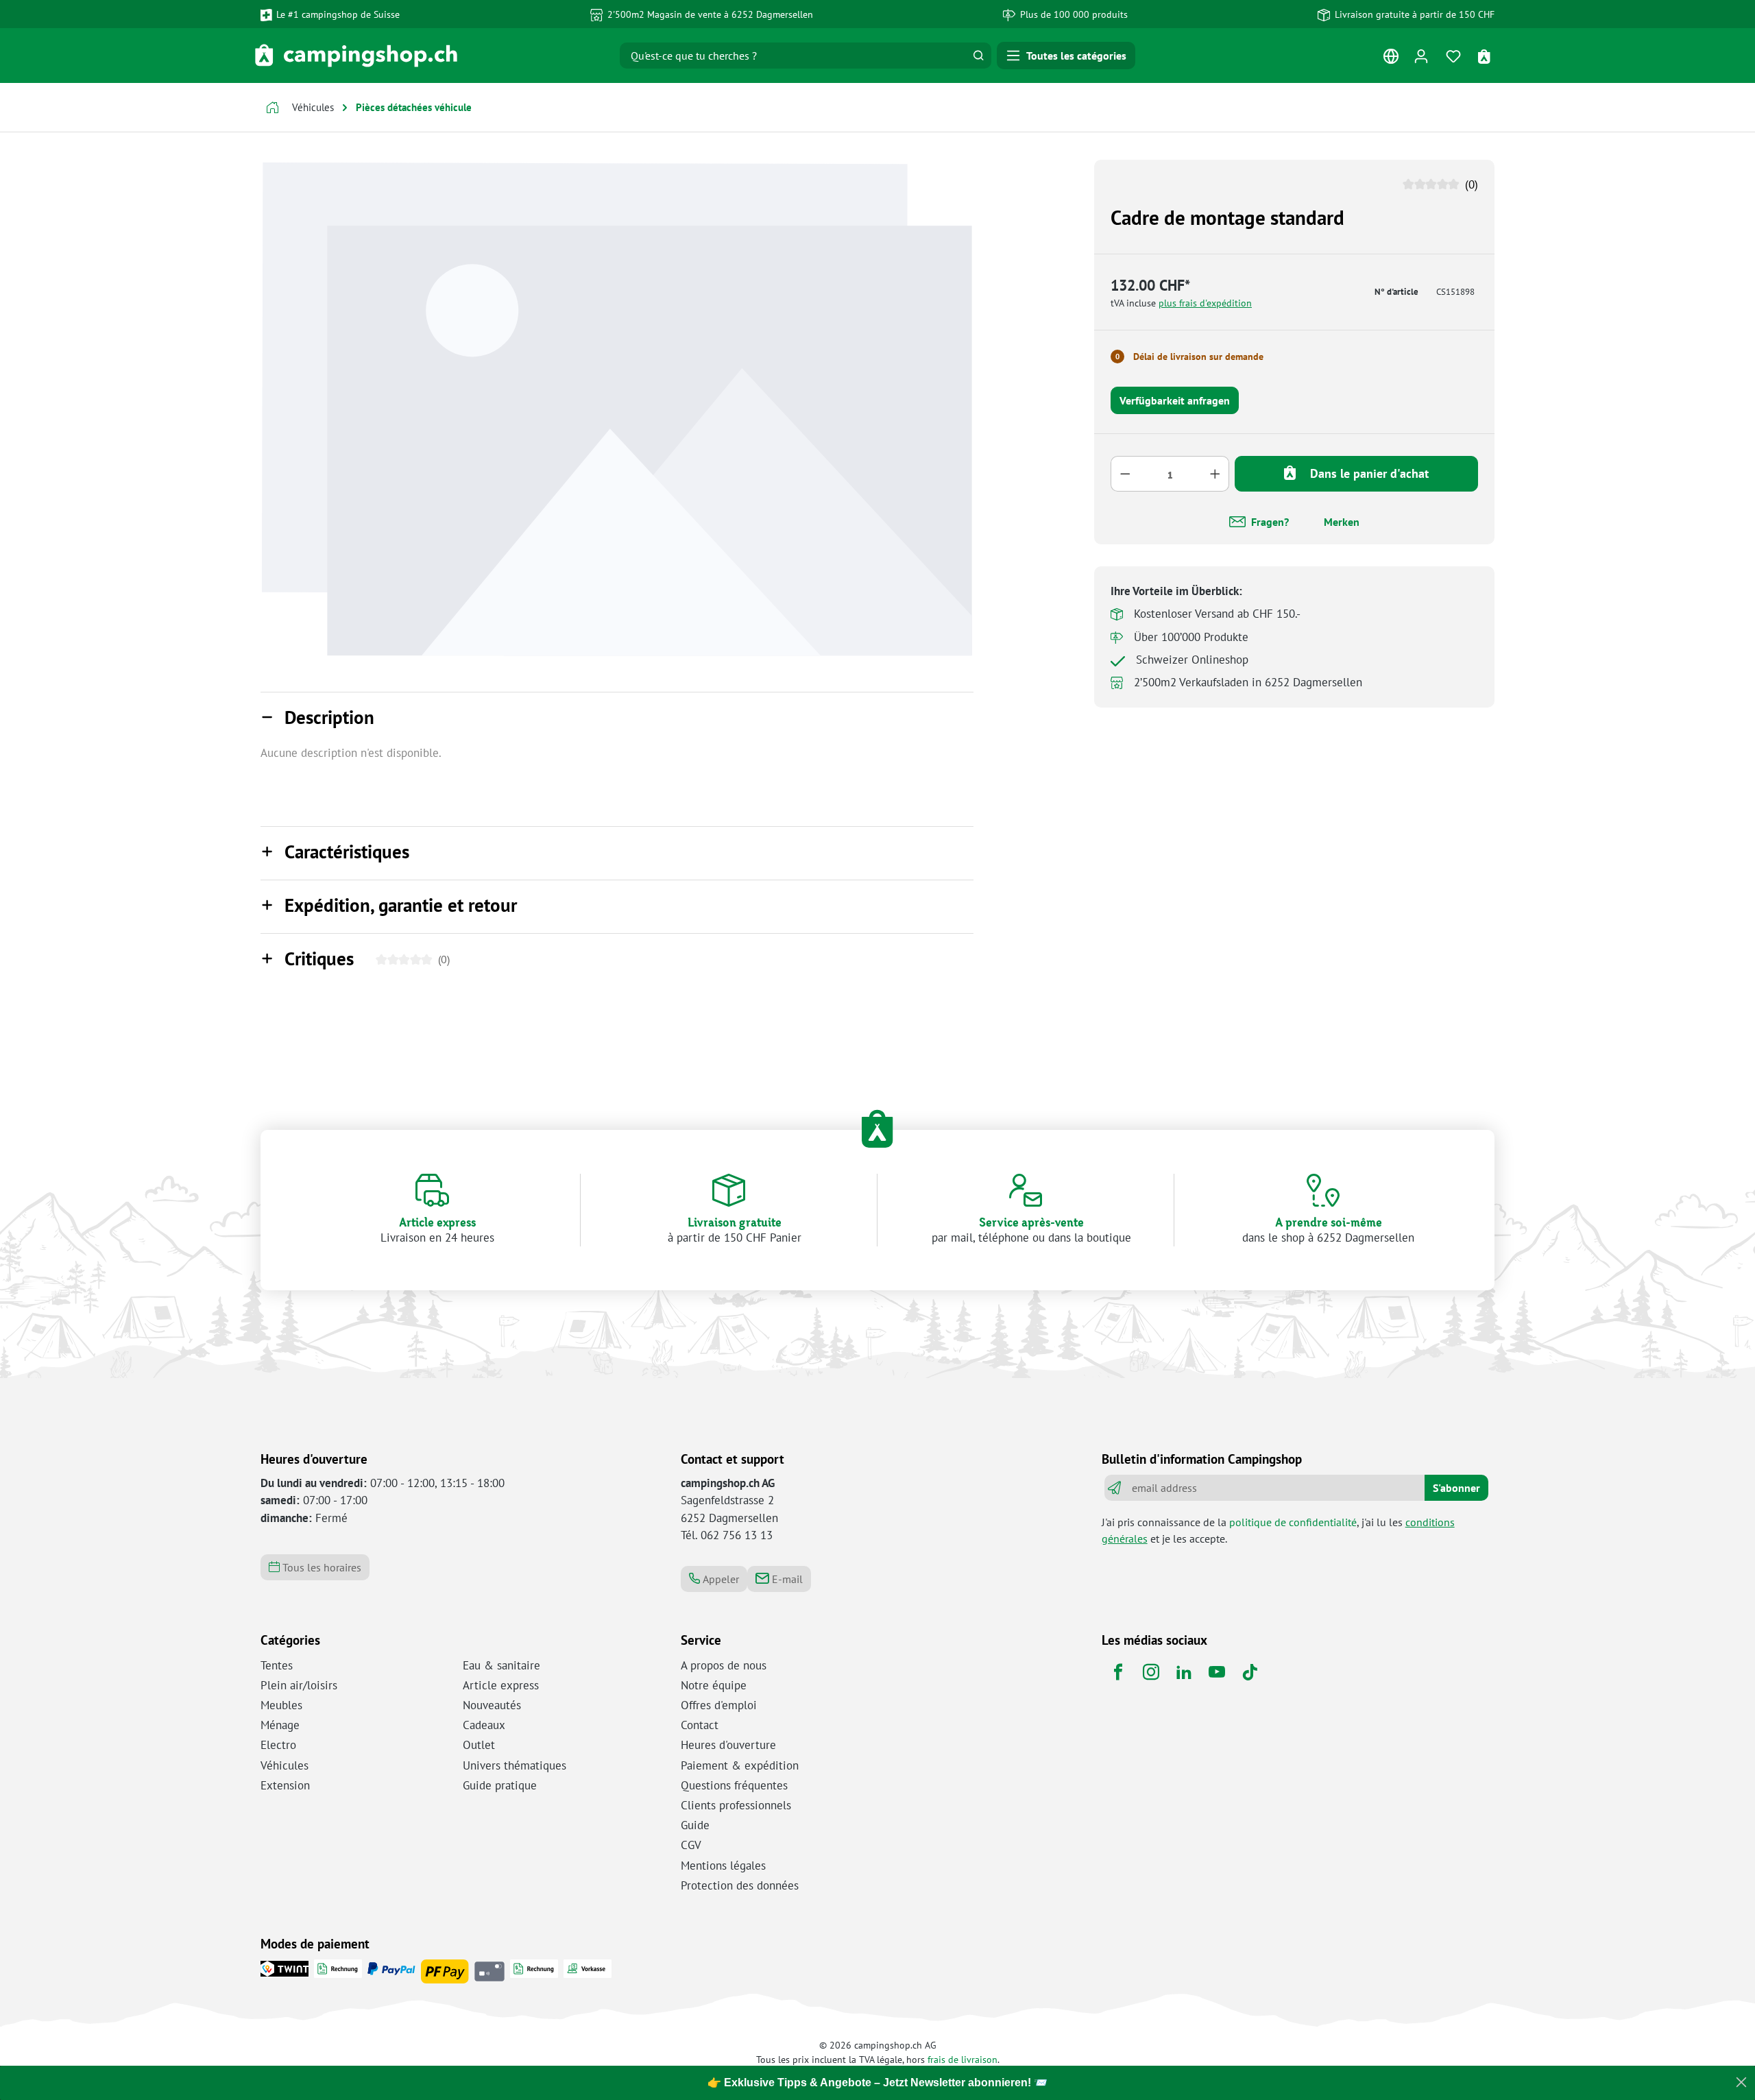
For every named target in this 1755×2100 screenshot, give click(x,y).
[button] (617, 719)
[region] (617, 409)
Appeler (719, 1579)
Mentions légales (723, 1866)
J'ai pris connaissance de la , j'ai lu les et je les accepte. (1278, 1530)
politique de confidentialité (1293, 1522)
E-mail (786, 1579)
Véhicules (285, 1765)
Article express (501, 1685)
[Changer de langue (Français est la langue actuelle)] (1391, 59)
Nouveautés (492, 1705)
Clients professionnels (736, 1805)
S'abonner (1456, 1488)
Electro (278, 1745)
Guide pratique (500, 1785)
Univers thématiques (515, 1765)
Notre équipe (714, 1685)
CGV (691, 1845)
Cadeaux (484, 1725)
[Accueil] (273, 109)
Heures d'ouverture (728, 1745)
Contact (700, 1725)
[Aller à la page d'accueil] (356, 56)
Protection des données (740, 1885)
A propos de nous (724, 1665)
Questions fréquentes (734, 1785)
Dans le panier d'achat (1368, 473)
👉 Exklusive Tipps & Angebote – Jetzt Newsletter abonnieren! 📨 (877, 2083)
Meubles (281, 1705)
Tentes (277, 1665)
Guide (695, 1825)
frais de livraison (963, 2059)
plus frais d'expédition (1205, 303)
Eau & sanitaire (501, 1665)
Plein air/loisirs (299, 1685)
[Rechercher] (978, 56)
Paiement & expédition (740, 1765)
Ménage (280, 1725)
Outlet (479, 1745)
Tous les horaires (320, 1567)
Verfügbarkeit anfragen (1175, 400)
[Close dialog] (1741, 2082)
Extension (285, 1785)
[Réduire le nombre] (1125, 474)
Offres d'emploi (719, 1705)
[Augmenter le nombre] (1215, 474)
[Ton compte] (1421, 56)
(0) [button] (1470, 184)
